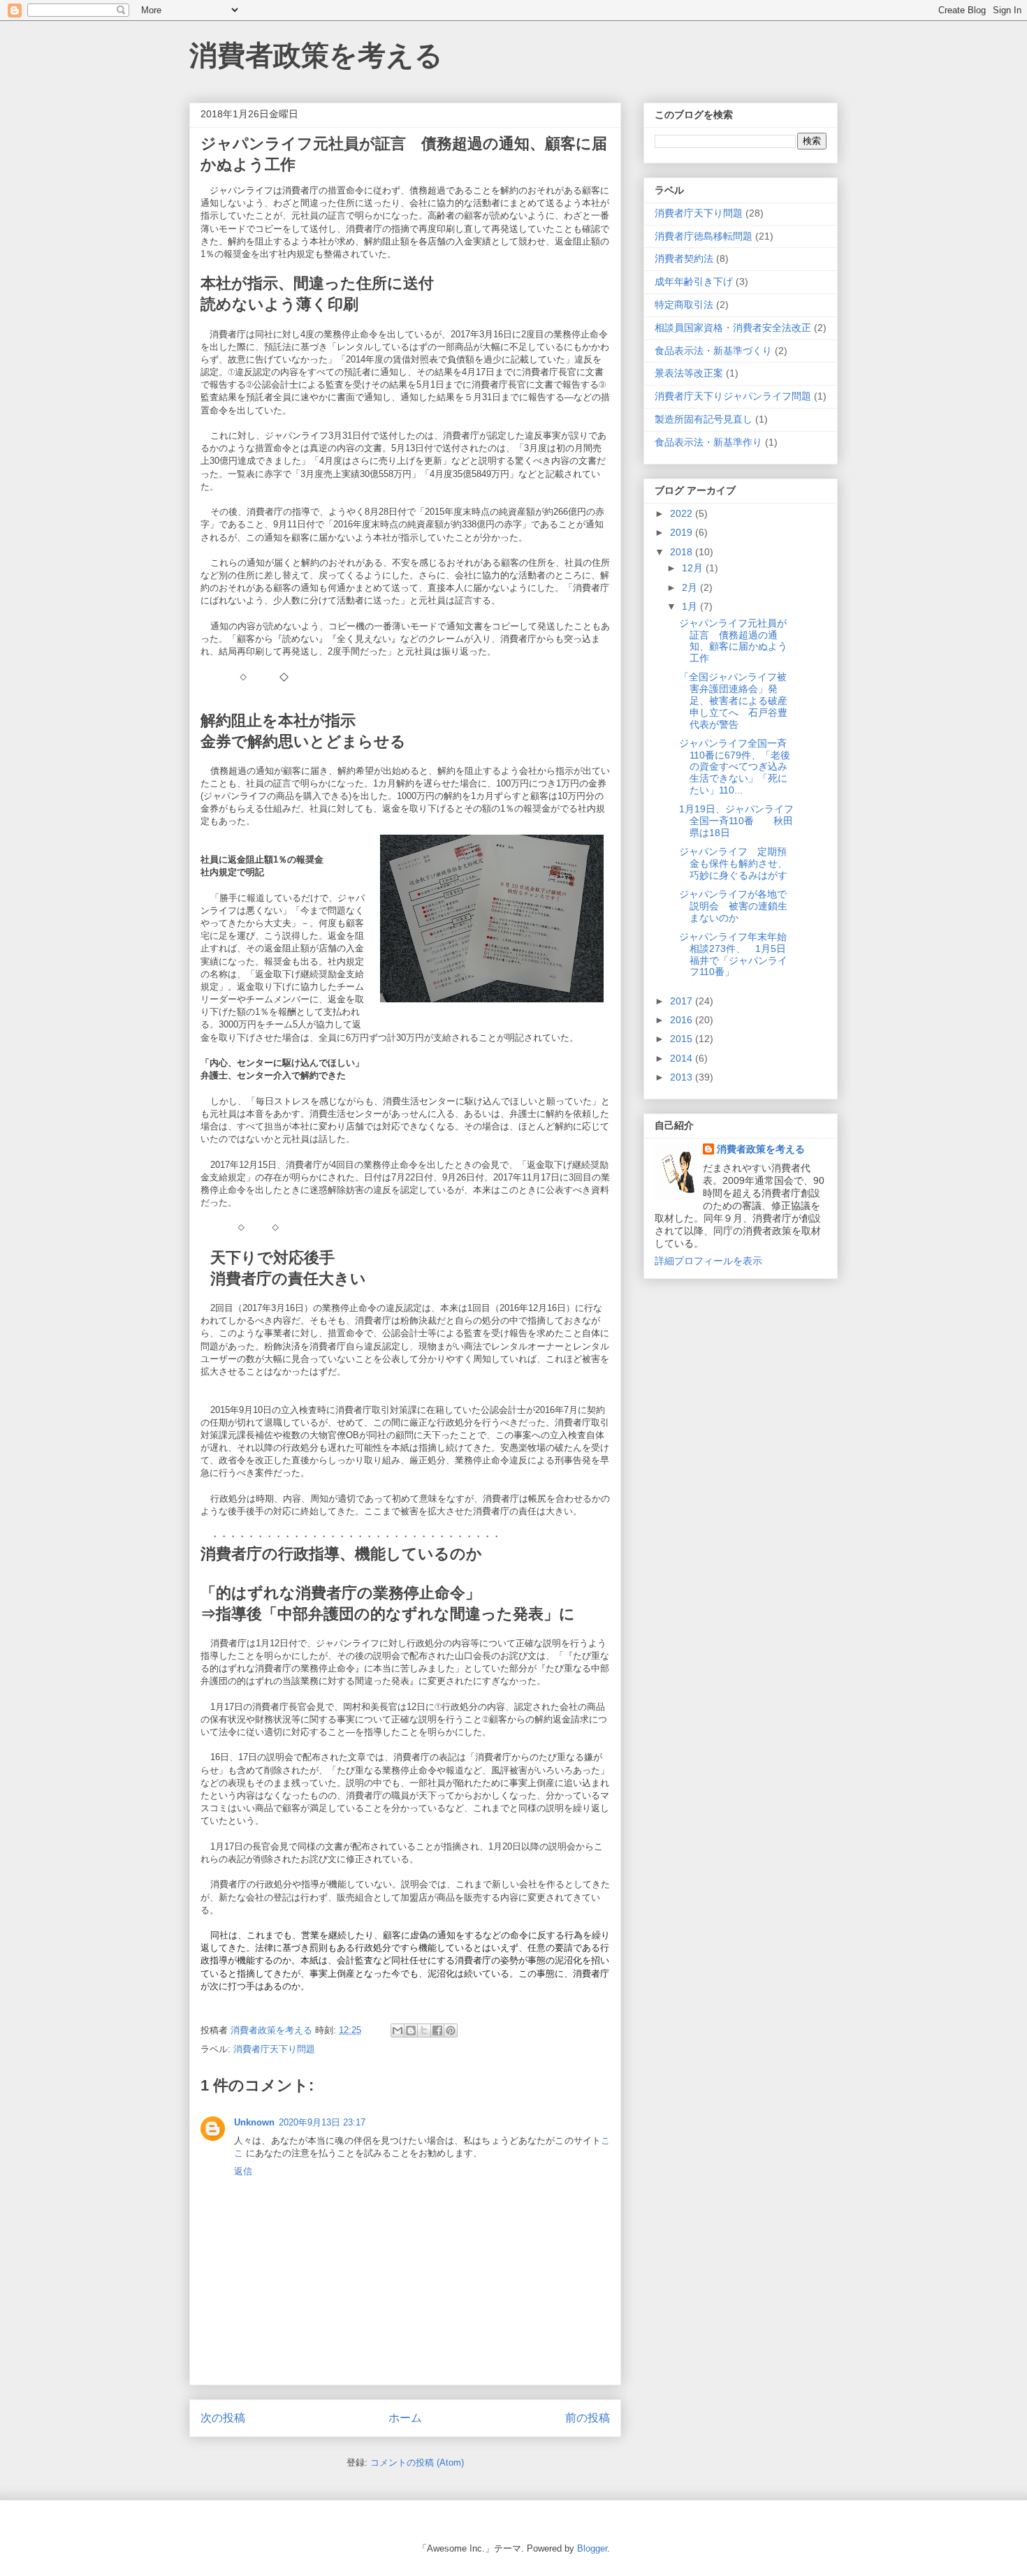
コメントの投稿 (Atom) (417, 2462)
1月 (691, 606)
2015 (683, 1039)
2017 (683, 1001)
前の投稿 (588, 2418)
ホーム (405, 2418)
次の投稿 (223, 2418)
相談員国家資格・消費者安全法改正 (733, 328)
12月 (694, 568)
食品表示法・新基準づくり (713, 351)
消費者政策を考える (316, 55)
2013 (683, 1077)
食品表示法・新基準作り (708, 442)
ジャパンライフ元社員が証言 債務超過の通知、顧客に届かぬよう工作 (733, 641)
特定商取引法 (684, 305)
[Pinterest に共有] (451, 2030)
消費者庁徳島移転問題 (704, 236)
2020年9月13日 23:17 (322, 2122)
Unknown (254, 2122)
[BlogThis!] (411, 2030)
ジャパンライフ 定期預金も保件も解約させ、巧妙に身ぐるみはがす (733, 863)
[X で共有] (424, 2030)
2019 (683, 532)
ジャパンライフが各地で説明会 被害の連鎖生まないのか (733, 906)
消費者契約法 (684, 258)
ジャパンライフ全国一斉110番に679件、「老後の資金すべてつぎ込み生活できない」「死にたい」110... (735, 767)
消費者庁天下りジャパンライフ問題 (733, 396)
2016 (683, 1020)
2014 (683, 1058)
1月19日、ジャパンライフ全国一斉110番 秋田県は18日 (736, 821)
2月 (691, 587)
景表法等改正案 (689, 373)
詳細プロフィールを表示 (708, 1261)
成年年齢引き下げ (694, 281)
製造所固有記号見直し (704, 419)
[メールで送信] (398, 2030)
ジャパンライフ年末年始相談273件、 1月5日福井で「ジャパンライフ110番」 (733, 954)
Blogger (592, 2548)
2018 (683, 552)
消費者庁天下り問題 (274, 2049)
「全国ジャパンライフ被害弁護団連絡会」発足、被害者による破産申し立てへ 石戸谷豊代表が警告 (733, 700)
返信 (243, 2171)
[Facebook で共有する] (437, 2030)
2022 (683, 513)
